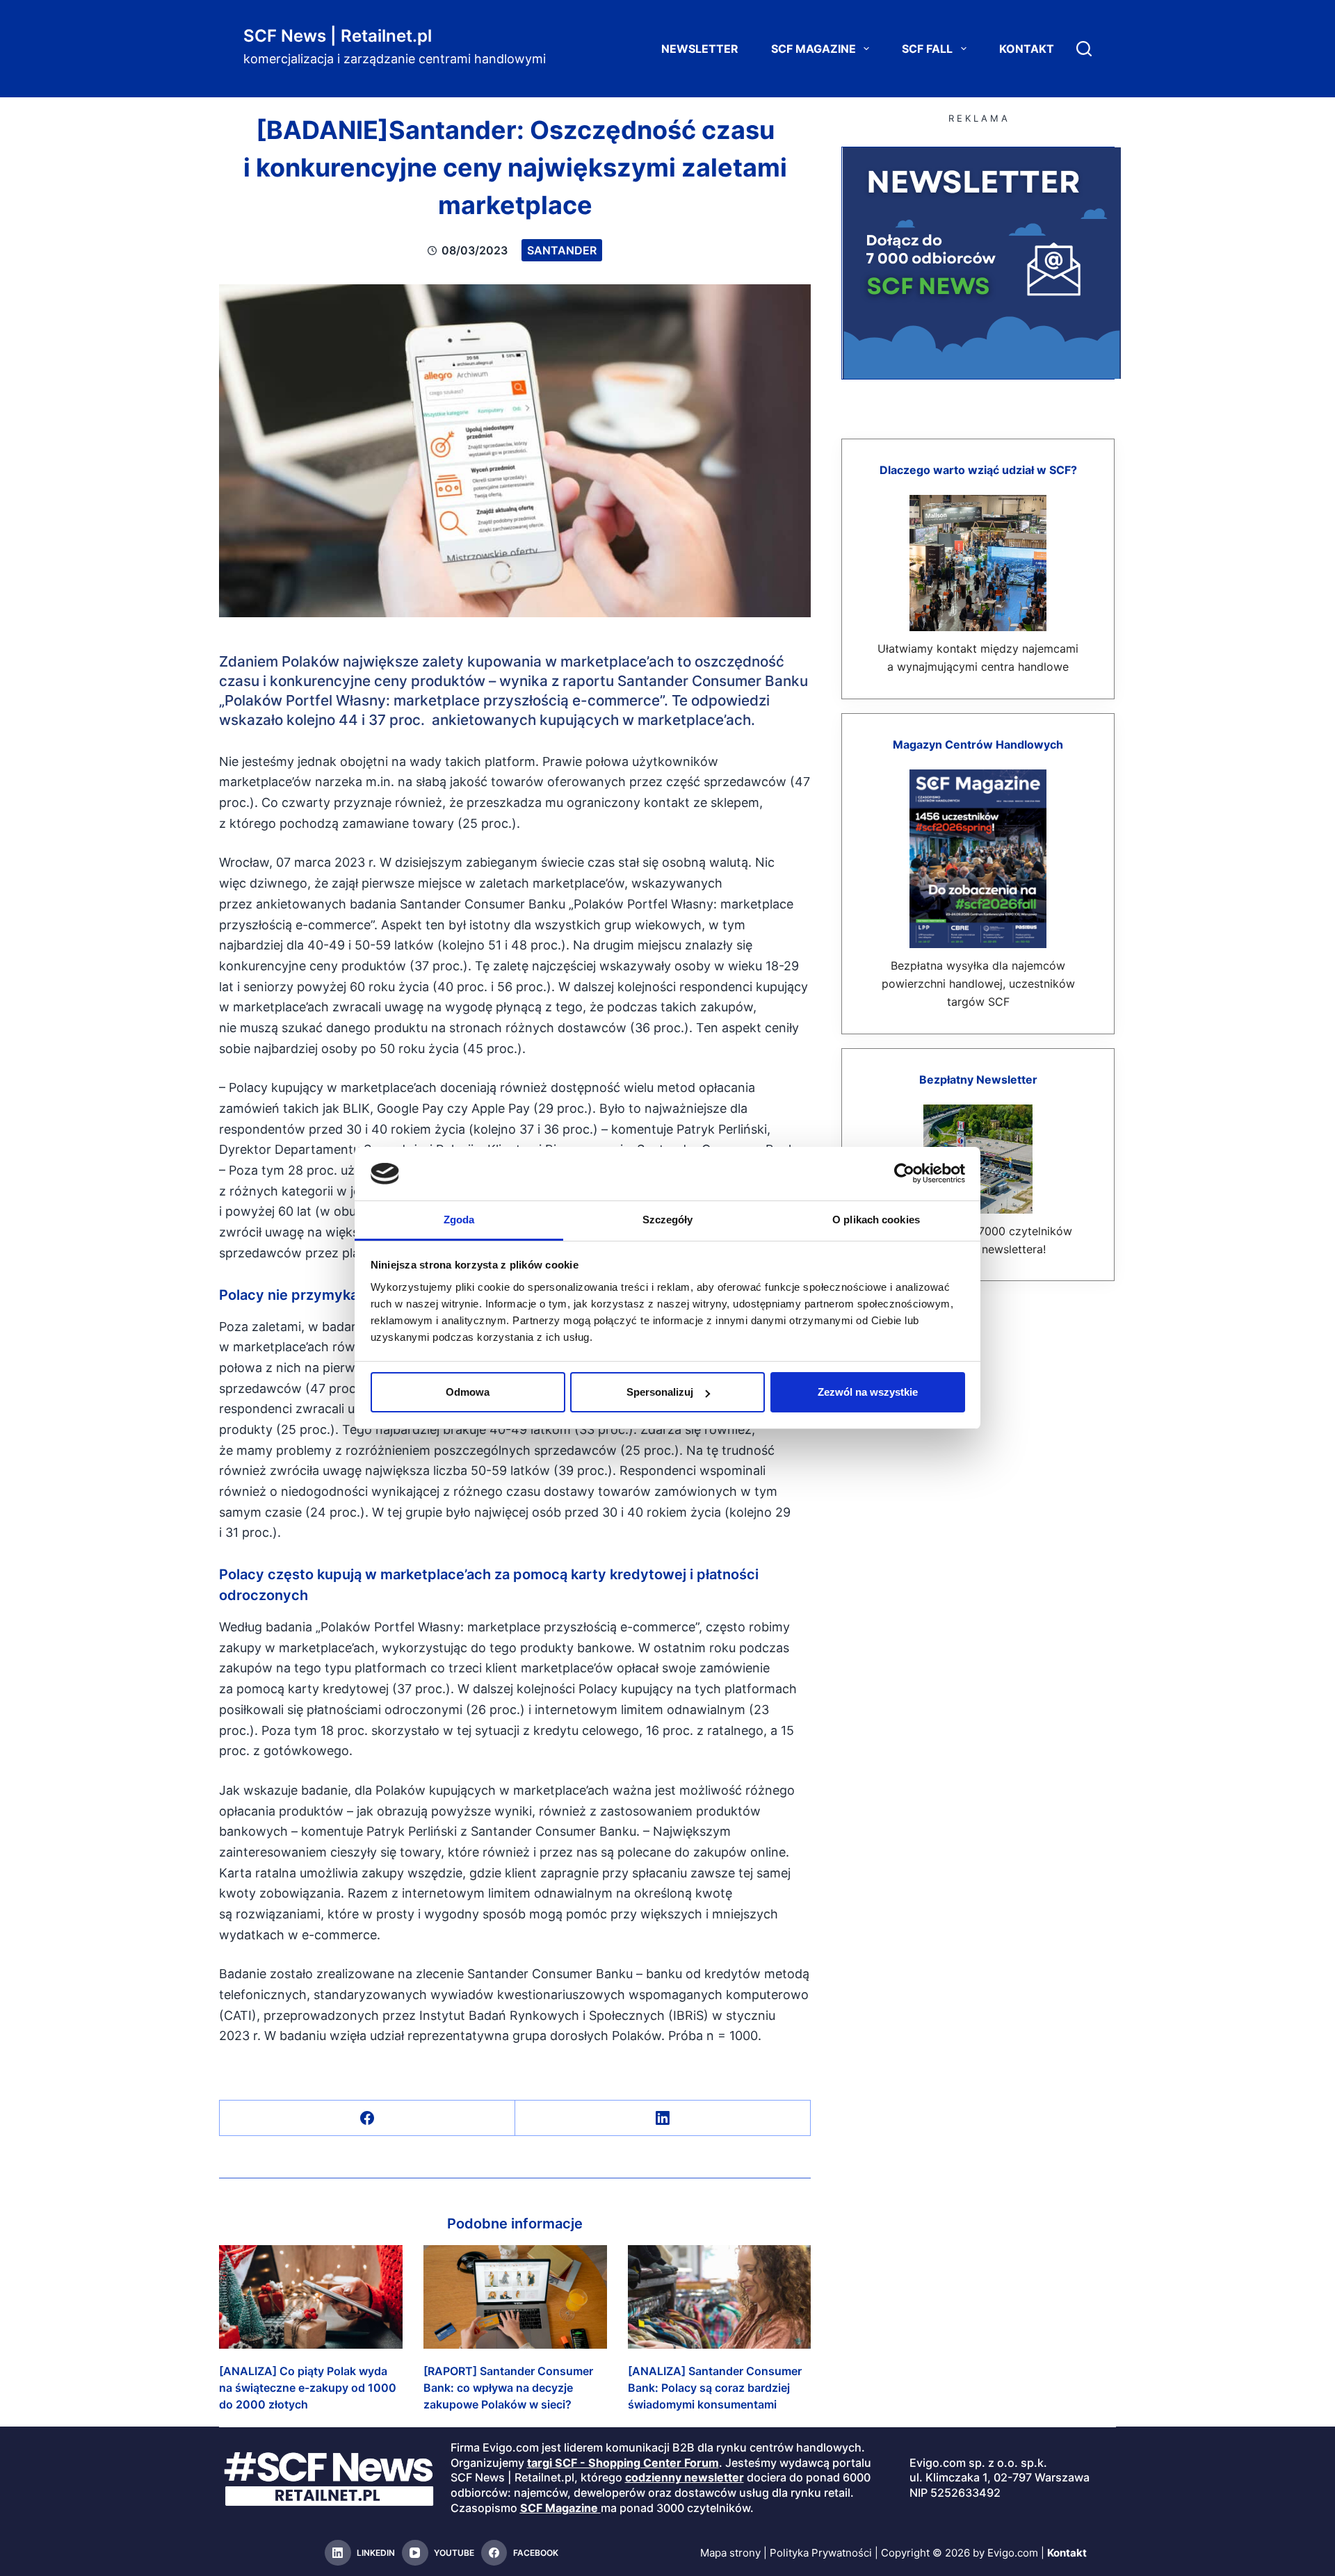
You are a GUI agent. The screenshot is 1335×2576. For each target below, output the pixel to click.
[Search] (1084, 49)
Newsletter (700, 49)
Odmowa (468, 1392)
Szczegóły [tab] (668, 1220)
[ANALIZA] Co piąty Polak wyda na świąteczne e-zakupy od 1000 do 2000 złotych (308, 2388)
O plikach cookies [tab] (876, 1220)
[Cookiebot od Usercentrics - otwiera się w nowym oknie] (904, 1173)
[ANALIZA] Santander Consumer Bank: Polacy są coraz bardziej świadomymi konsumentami (715, 2388)
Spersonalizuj (660, 1392)
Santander (562, 250)
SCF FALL (927, 49)
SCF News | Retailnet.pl (338, 36)
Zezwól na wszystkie (868, 1392)
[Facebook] (367, 2118)
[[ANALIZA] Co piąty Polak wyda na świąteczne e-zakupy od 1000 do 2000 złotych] (311, 2297)
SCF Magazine (814, 49)
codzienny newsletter (685, 2477)
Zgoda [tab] (459, 1220)
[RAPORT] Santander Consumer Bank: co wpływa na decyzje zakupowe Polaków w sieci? (508, 2388)
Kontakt (1027, 49)
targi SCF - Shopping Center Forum (623, 2463)
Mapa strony (730, 2553)
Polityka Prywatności (821, 2553)
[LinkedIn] (663, 2118)
